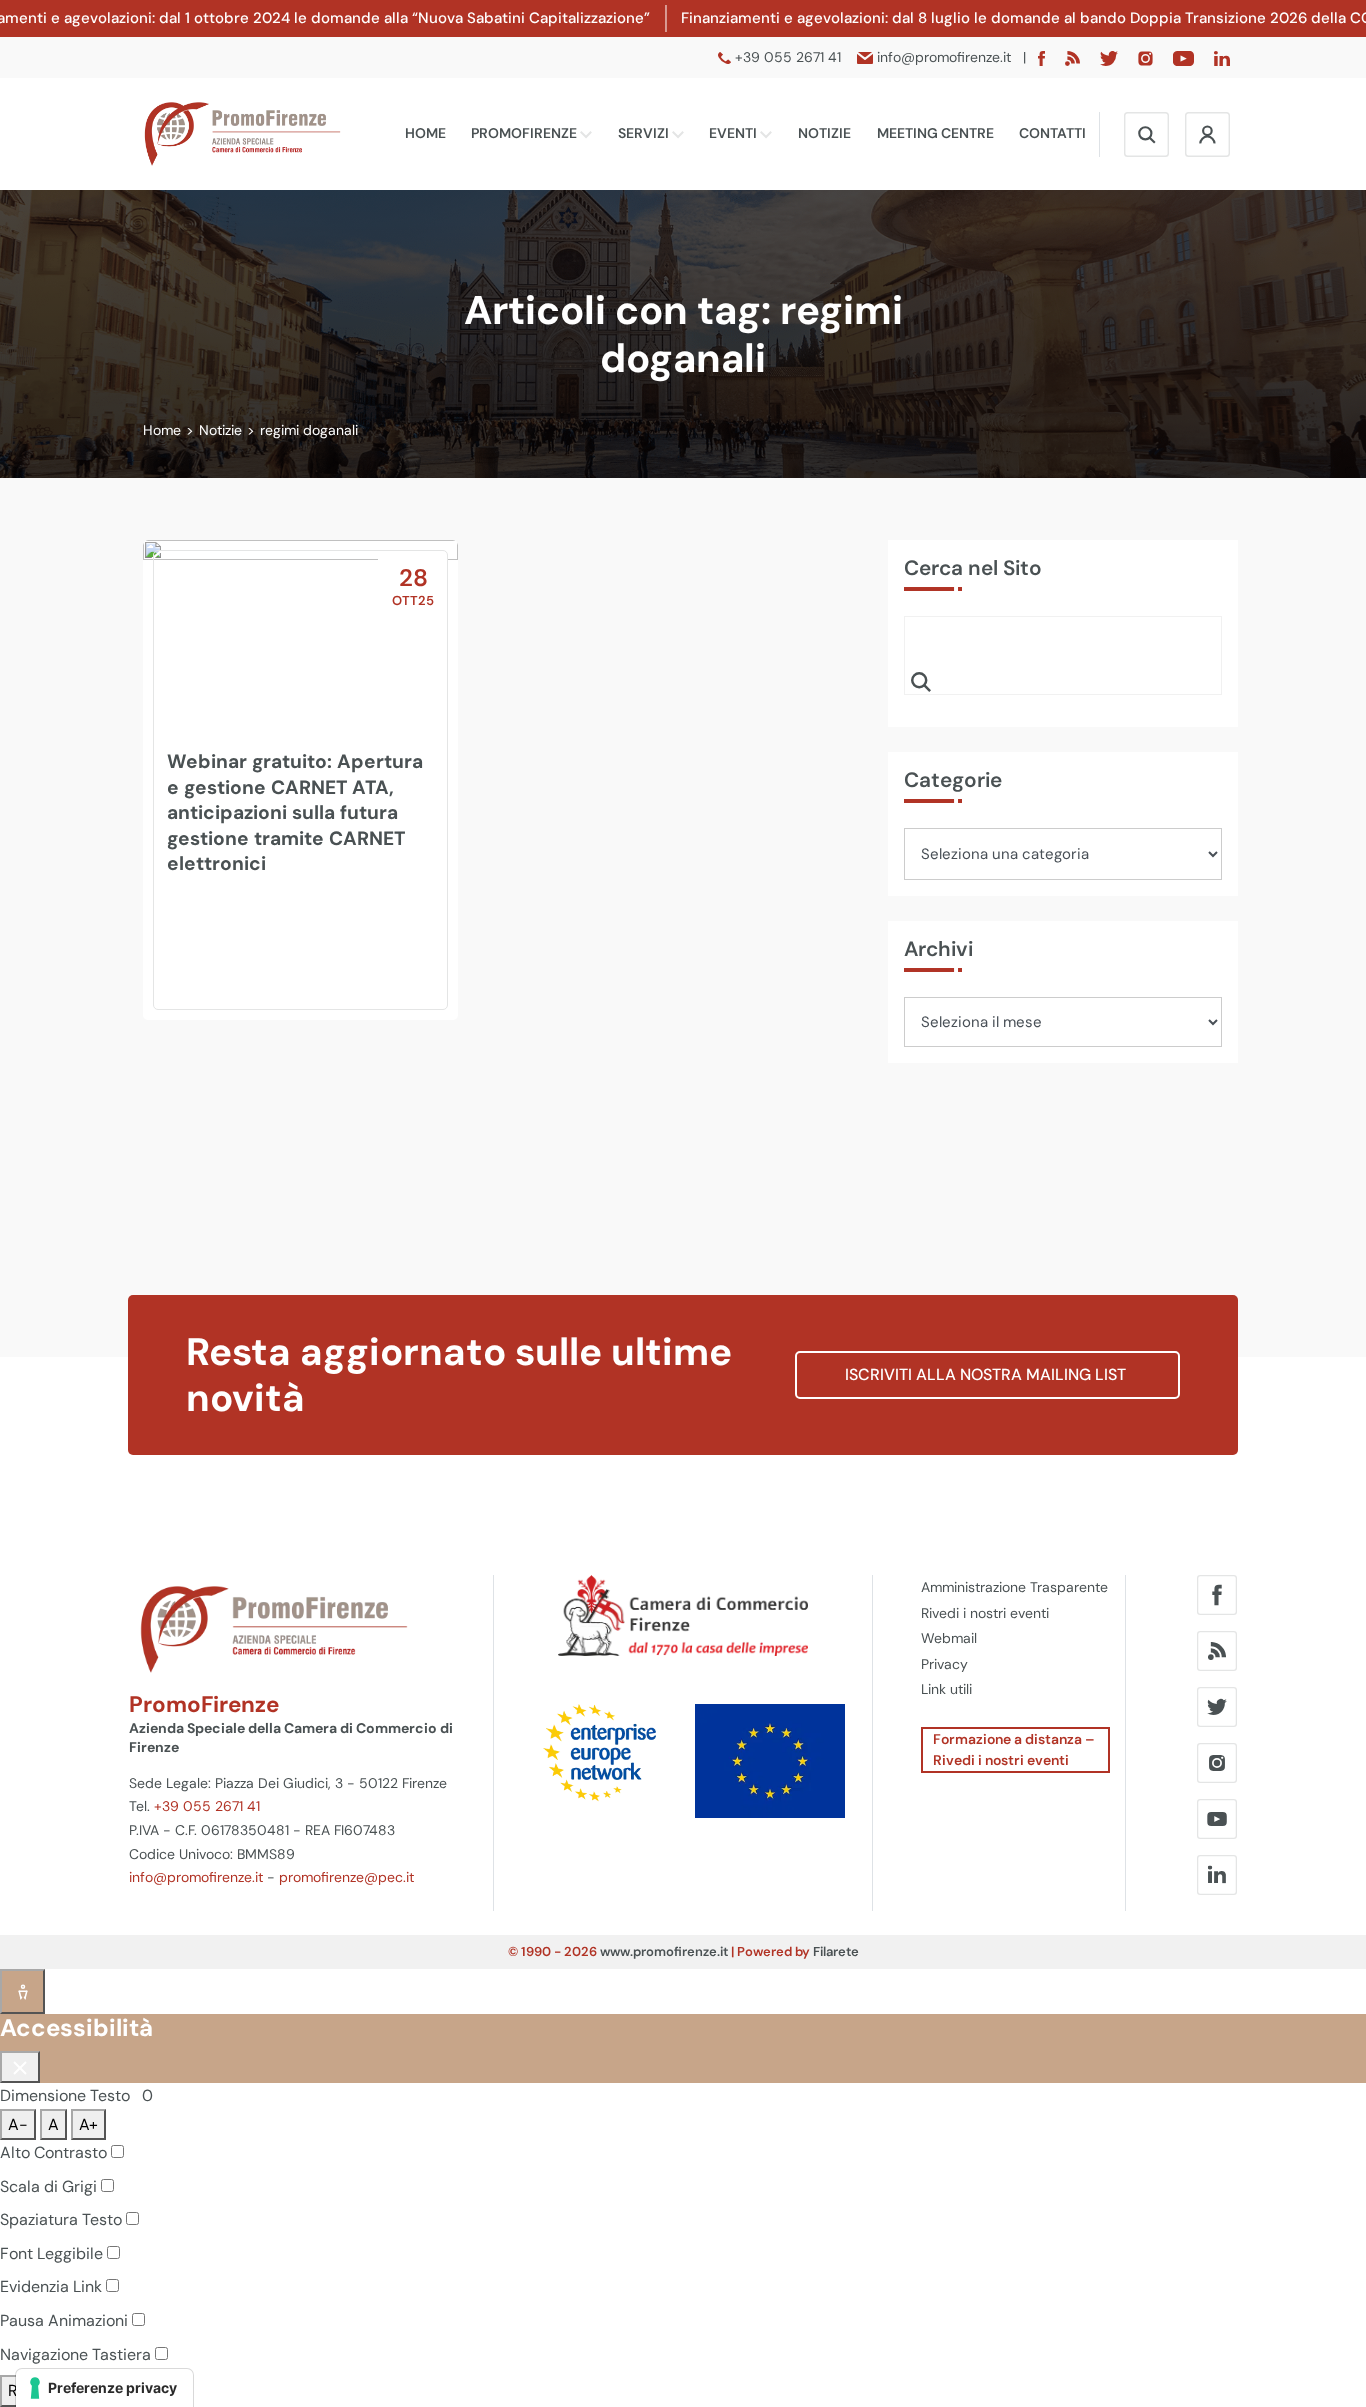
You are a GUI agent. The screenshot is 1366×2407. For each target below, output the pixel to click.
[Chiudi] (20, 2067)
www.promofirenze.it (664, 1951)
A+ (88, 2124)
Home (425, 133)
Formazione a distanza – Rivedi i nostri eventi (1014, 1749)
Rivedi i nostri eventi (985, 1613)
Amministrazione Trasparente (1014, 1587)
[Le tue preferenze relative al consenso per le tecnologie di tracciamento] (104, 2388)
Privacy (944, 1664)
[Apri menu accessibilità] (22, 1991)
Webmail (949, 1638)
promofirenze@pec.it (346, 1877)
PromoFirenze (525, 133)
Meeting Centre (935, 133)
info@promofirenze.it (196, 1877)
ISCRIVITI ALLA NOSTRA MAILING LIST (987, 1374)
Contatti (1052, 133)
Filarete (836, 1951)
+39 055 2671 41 (207, 1806)
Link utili (946, 1689)
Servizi (645, 133)
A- (18, 2124)
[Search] (921, 681)
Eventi (734, 133)
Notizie (824, 133)
